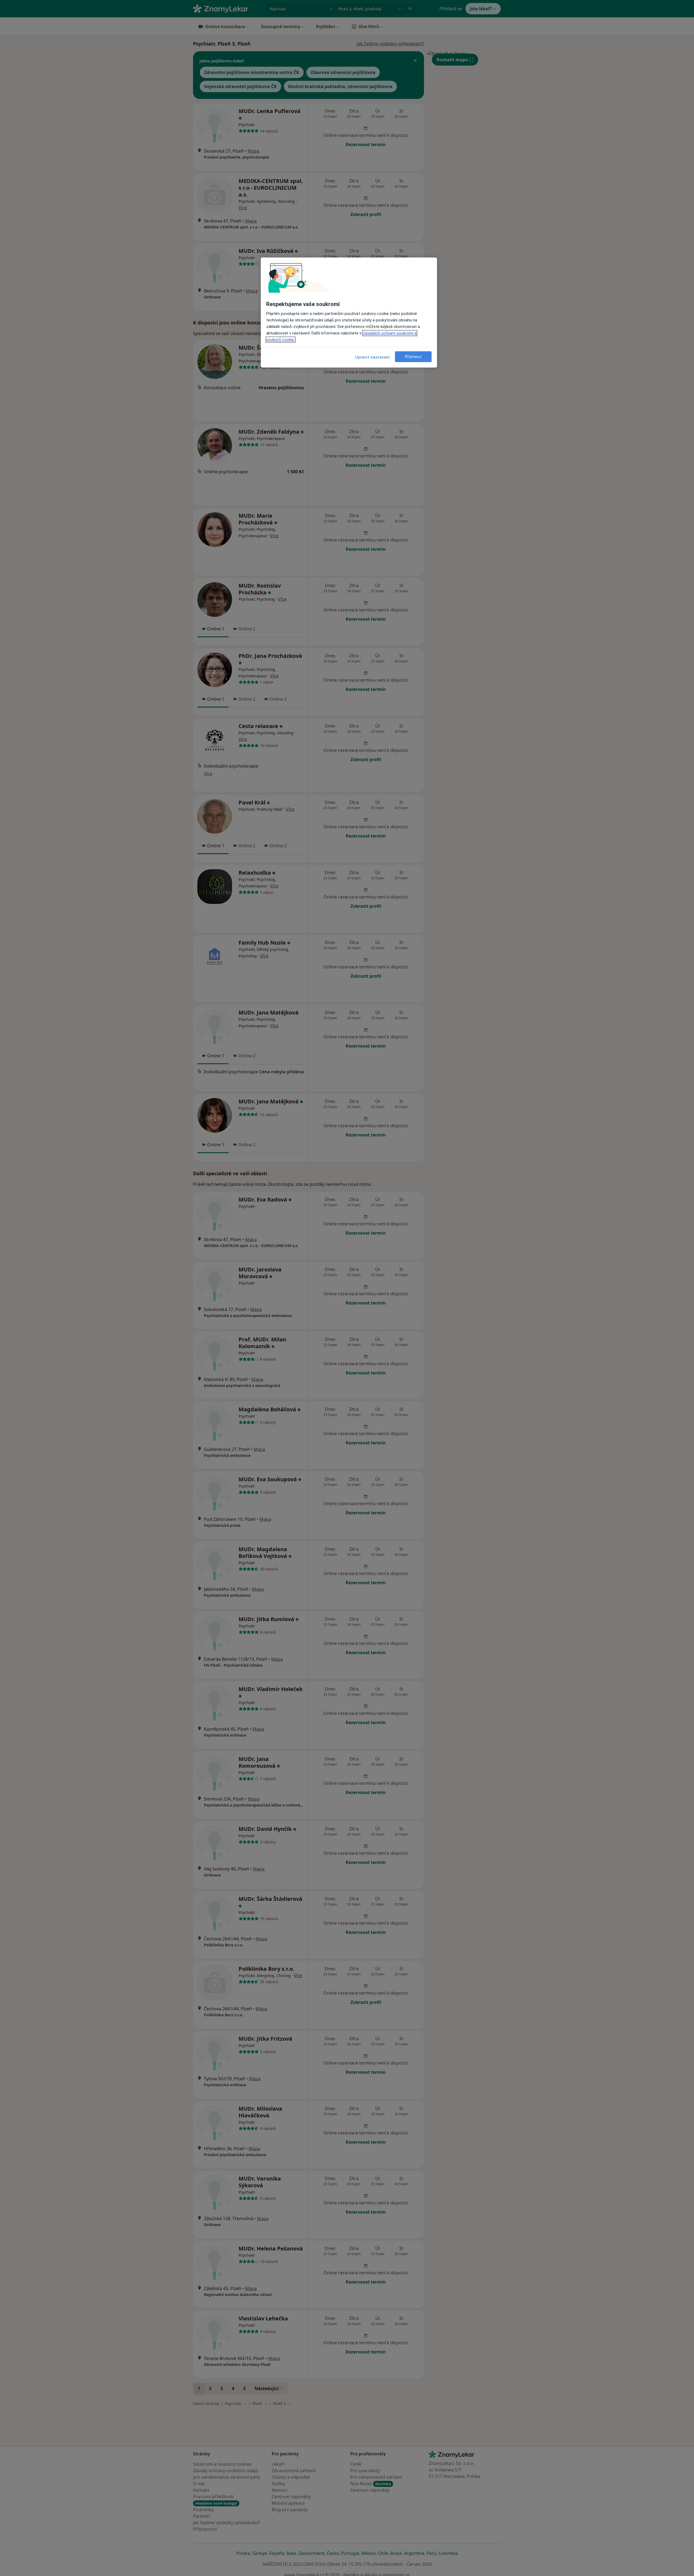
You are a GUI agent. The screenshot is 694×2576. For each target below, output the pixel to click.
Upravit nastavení (373, 357)
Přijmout (413, 357)
